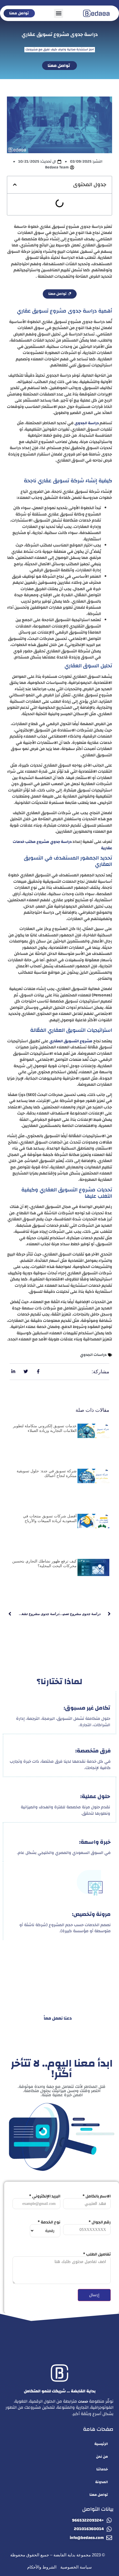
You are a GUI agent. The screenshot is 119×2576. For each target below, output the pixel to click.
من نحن (102, 2457)
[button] (59, 13)
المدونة (102, 2482)
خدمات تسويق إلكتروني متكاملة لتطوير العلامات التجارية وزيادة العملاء (45, 1428)
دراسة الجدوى (87, 423)
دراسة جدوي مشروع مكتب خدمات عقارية (62, 845)
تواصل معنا (99, 2495)
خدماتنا (102, 2469)
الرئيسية (101, 2444)
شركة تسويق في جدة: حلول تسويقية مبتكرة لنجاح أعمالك (47, 1473)
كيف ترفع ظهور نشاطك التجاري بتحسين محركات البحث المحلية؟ (44, 1563)
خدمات (83, 2402)
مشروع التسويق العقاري (71, 1041)
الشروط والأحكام (42, 2567)
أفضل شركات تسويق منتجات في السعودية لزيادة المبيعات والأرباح (50, 1518)
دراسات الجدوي (93, 1355)
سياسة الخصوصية (76, 2567)
